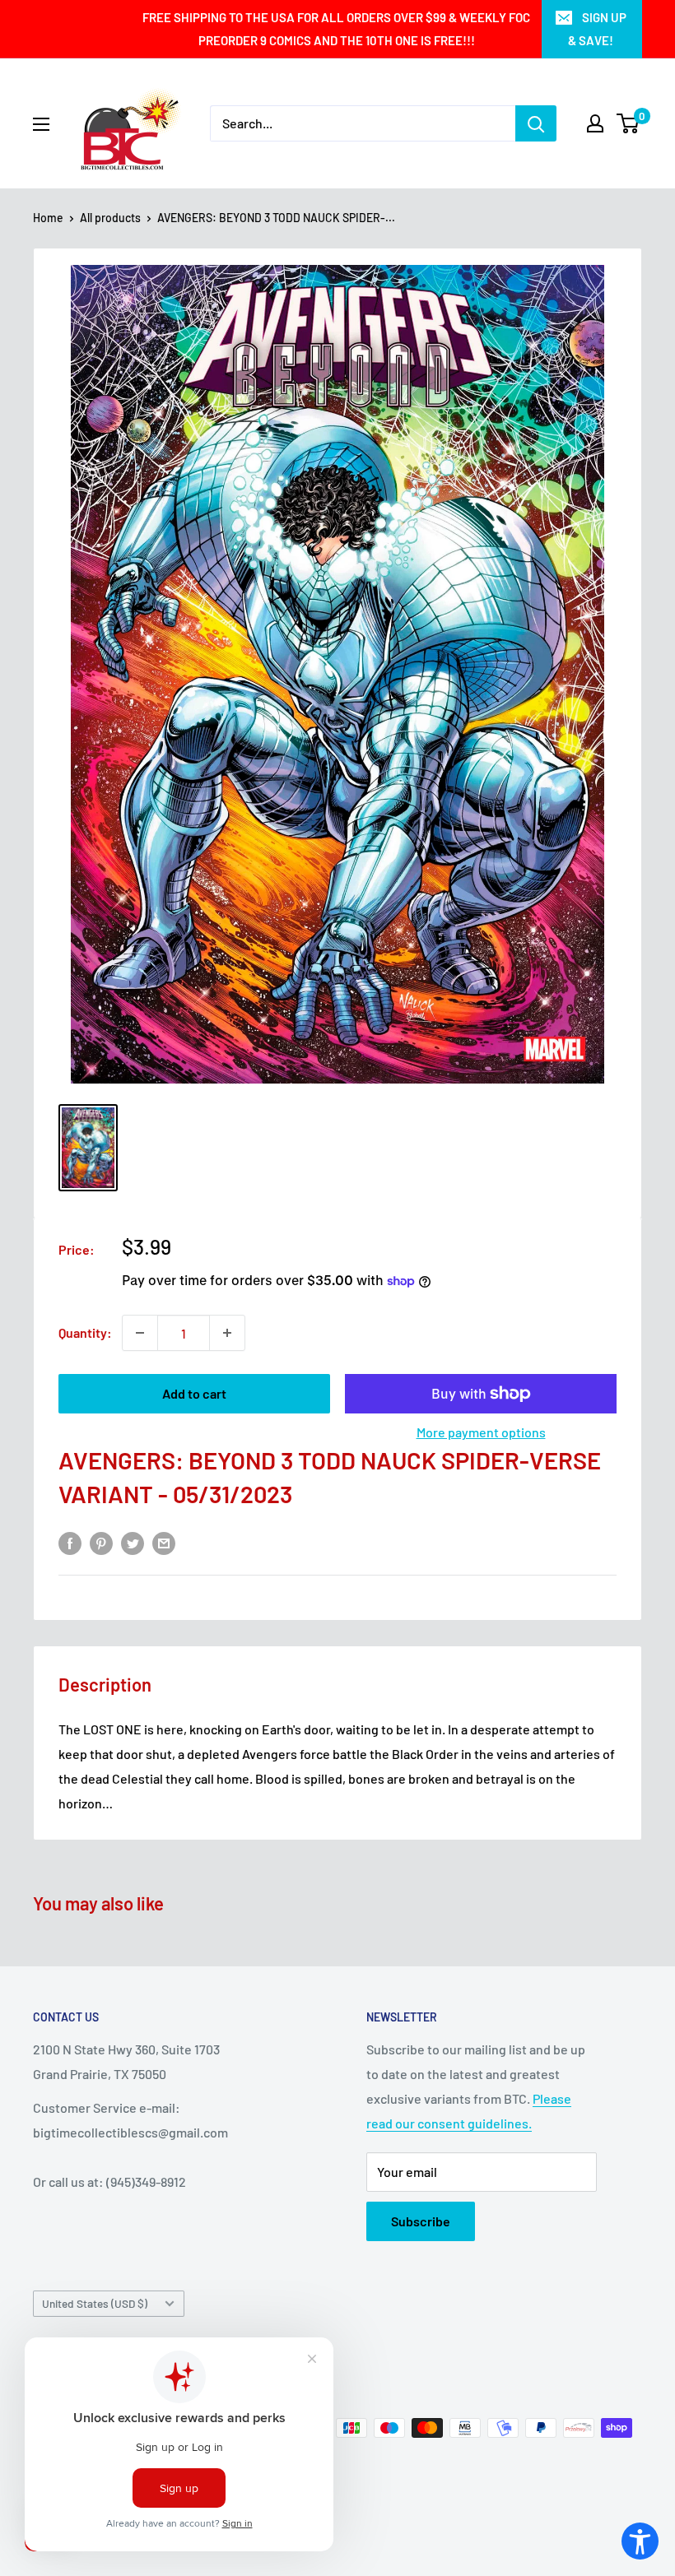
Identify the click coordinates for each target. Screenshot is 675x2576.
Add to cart (194, 1393)
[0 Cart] (628, 123)
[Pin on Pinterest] (101, 1542)
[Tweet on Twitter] (133, 1542)
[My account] (595, 123)
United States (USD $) (95, 2303)
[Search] (536, 123)
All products (110, 218)
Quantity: (85, 1332)
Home (48, 218)
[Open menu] (41, 124)
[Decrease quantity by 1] (140, 1333)
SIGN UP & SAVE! (597, 29)
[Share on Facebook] (70, 1542)
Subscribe (421, 2221)
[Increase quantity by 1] (227, 1333)
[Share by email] (164, 1542)
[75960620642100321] (88, 1148)
